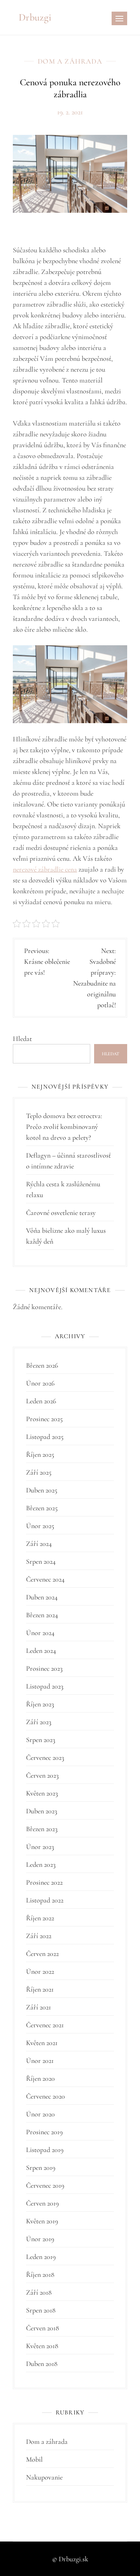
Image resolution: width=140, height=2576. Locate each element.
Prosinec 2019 (44, 2132)
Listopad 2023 (45, 1686)
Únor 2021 (40, 2061)
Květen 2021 (42, 2043)
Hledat (22, 1039)
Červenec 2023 (45, 1758)
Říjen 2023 (40, 1704)
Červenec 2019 (45, 2185)
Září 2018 (39, 2292)
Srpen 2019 (41, 2168)
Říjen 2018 (40, 2274)
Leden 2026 (41, 1401)
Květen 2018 (42, 2346)
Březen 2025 (42, 1508)
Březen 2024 (42, 1615)
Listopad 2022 (45, 1900)
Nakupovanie (44, 2477)
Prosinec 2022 (44, 1882)
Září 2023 (39, 1722)
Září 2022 (39, 1936)
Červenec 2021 (45, 2025)
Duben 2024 (42, 1597)
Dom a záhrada (70, 61)
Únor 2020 (40, 2114)
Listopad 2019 (45, 2150)
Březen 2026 (42, 1365)
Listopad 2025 (45, 1437)
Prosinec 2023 (44, 1668)
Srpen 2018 (41, 2310)
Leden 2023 (41, 1864)
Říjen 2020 (40, 2078)
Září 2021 (38, 2007)
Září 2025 (39, 1472)
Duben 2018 (42, 2364)
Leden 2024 (41, 1651)
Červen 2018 (43, 2328)
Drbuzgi (35, 17)
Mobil (34, 2459)
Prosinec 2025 (44, 1419)
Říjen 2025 (40, 1454)
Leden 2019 (41, 2257)
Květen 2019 (42, 2221)
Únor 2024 (40, 1633)
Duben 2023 (42, 1811)
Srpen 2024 (41, 1561)
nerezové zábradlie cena (45, 869)
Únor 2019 (40, 2239)
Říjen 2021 (40, 1989)
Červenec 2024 (45, 1579)
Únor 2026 (40, 1383)
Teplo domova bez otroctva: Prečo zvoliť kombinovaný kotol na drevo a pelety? (64, 1127)
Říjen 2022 (40, 1918)
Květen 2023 (42, 1793)
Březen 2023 (42, 1829)
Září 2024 (39, 1544)
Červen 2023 (42, 1775)
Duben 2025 (42, 1490)
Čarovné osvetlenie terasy (61, 1213)
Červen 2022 (42, 1954)
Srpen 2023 (41, 1740)
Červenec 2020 (45, 2096)
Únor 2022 (40, 1971)
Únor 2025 (40, 1526)
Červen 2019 (42, 2203)
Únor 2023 (40, 1847)
